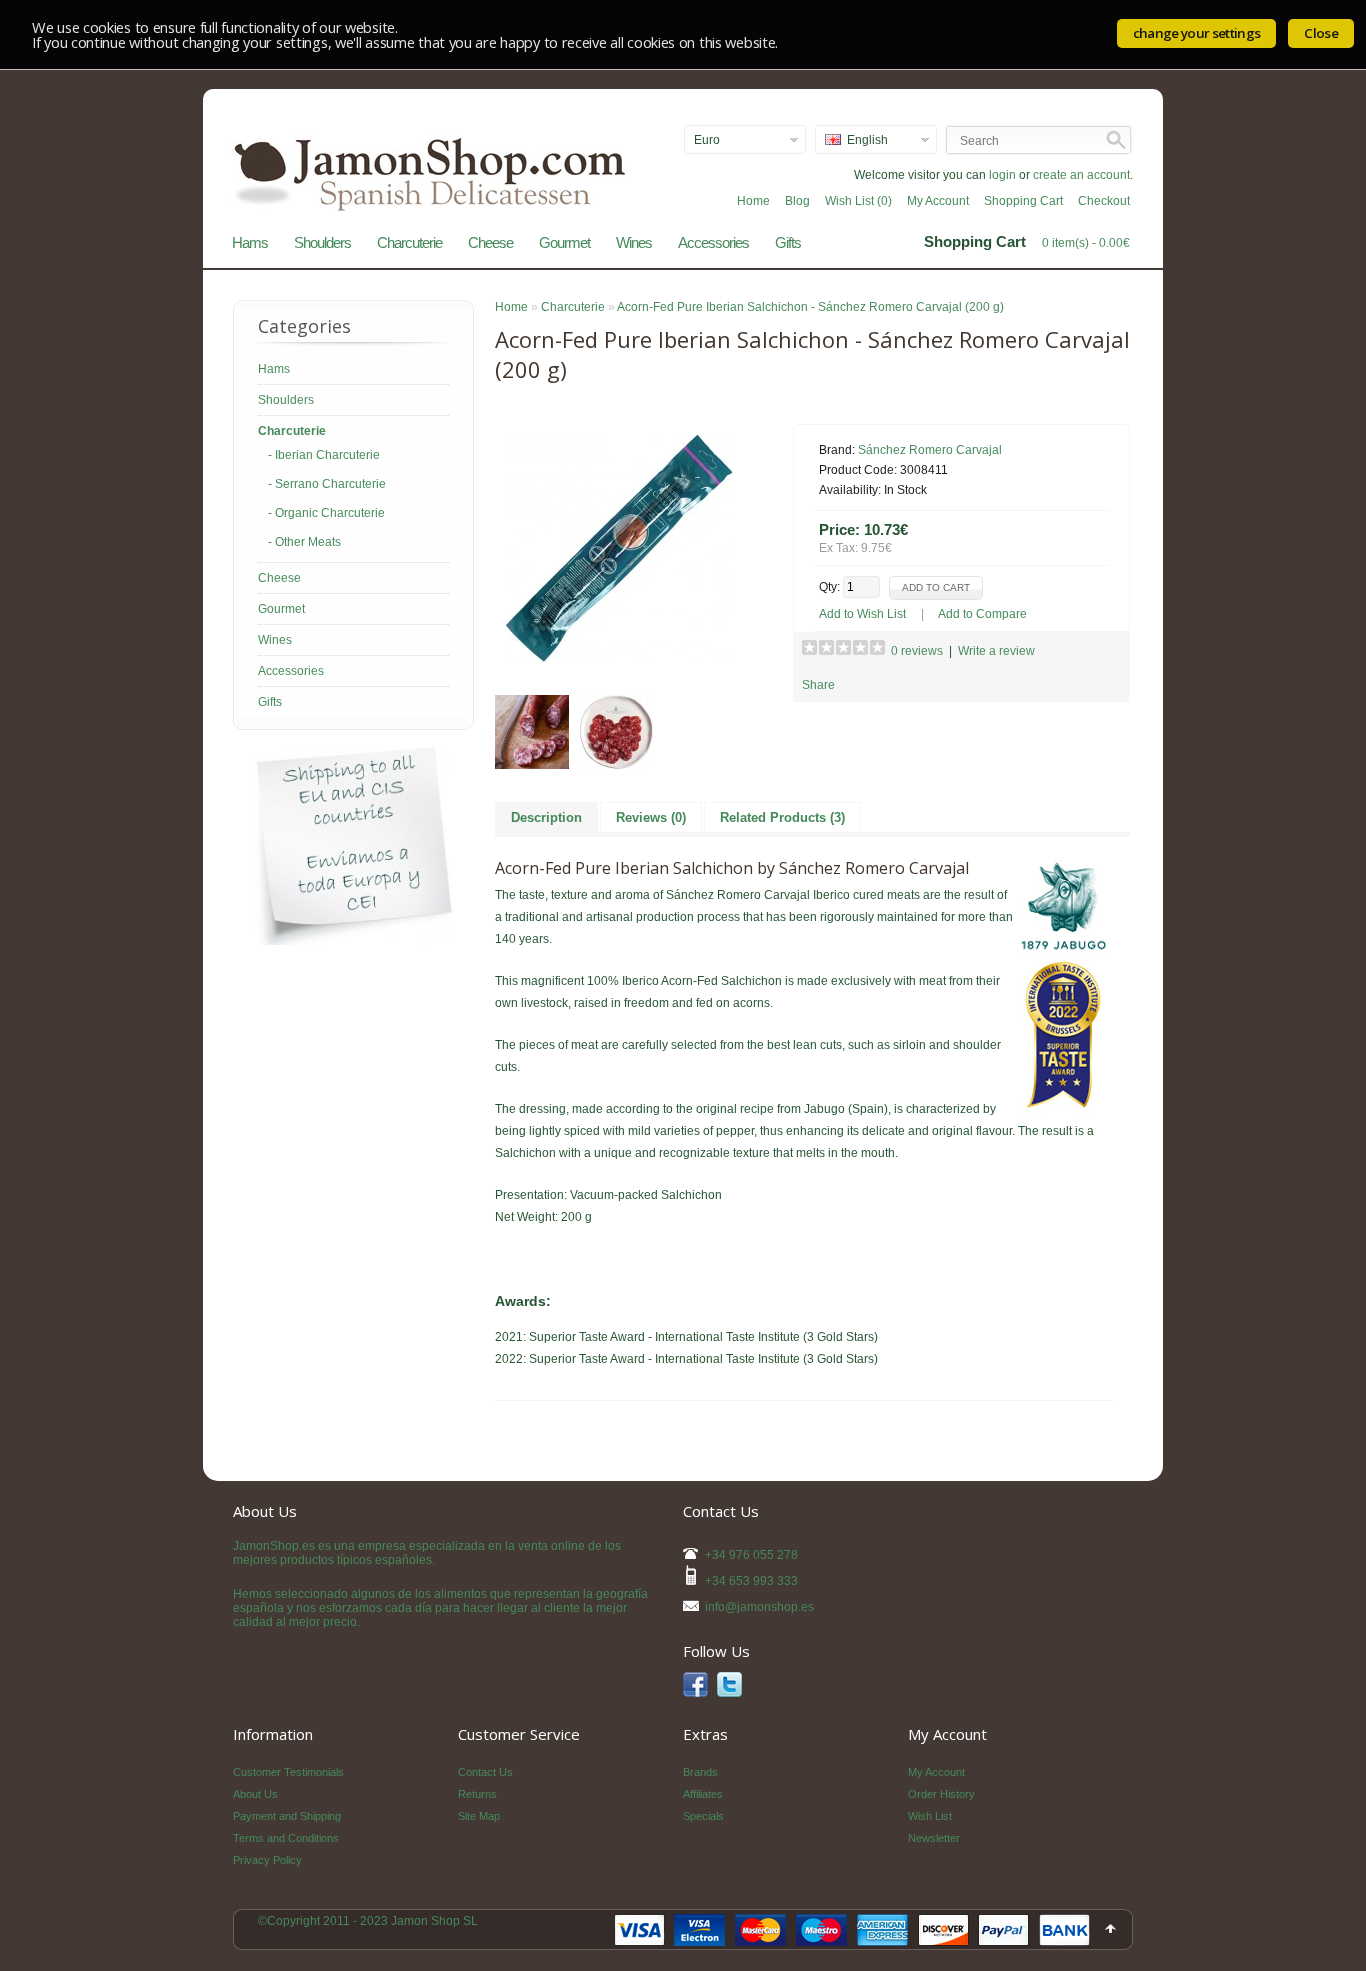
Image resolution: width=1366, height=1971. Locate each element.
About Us (255, 1794)
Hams (250, 242)
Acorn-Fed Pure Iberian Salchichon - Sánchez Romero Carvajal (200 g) (810, 307)
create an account (1081, 175)
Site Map (479, 1816)
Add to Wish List (862, 614)
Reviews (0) (651, 817)
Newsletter (934, 1838)
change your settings (1197, 33)
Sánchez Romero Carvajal (930, 450)
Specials (703, 1816)
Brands (700, 1772)
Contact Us (485, 1772)
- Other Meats (304, 542)
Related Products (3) (782, 817)
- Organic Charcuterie (326, 513)
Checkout (1104, 201)
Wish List (930, 1816)
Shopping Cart (1023, 201)
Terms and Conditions (286, 1838)
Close (1321, 33)
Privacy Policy (267, 1860)
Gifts (788, 242)
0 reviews (917, 651)
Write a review (996, 651)
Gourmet (564, 242)
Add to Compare (982, 614)
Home (753, 201)
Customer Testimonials (288, 1772)
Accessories (713, 242)
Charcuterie (409, 242)
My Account (938, 201)
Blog (797, 201)
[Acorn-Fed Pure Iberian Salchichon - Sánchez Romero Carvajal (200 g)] (619, 658)
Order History (941, 1794)
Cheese (490, 242)
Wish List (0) (858, 201)
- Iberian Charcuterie (324, 455)
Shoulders (322, 242)
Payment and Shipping (287, 1816)
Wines (634, 242)
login (1002, 175)
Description (546, 817)
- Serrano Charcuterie (327, 484)
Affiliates (703, 1794)
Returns (477, 1794)
